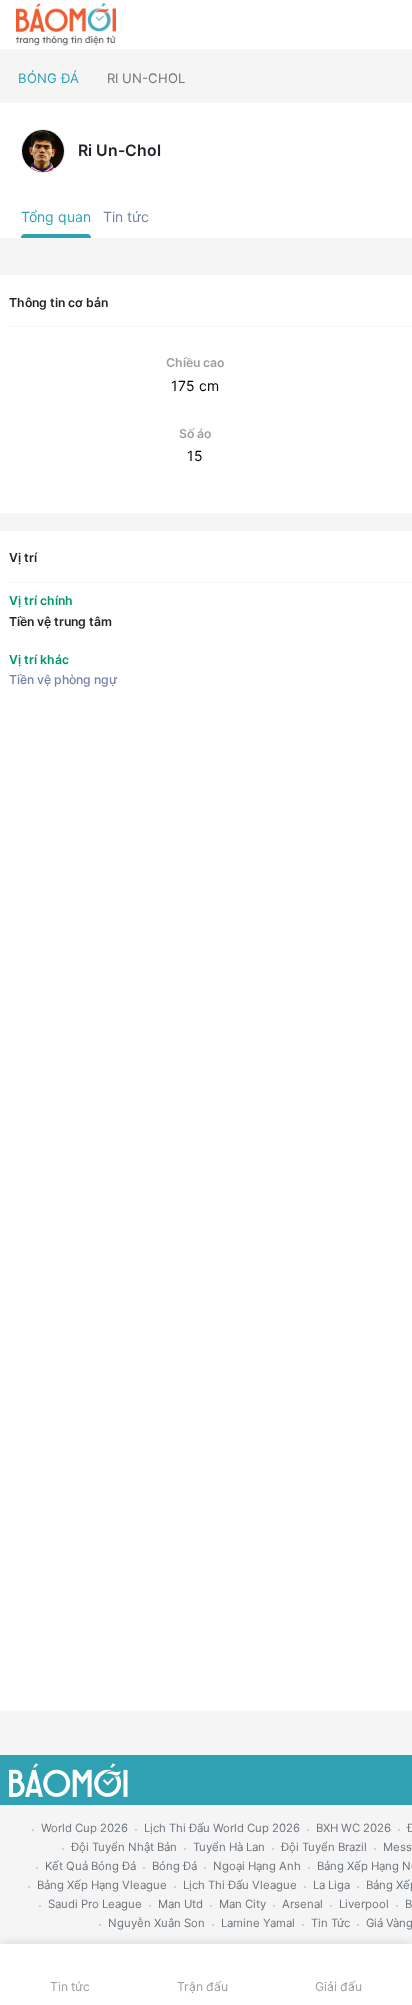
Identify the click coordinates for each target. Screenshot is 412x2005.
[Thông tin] (353, 25)
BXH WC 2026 (353, 1828)
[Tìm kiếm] (387, 25)
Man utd (180, 1904)
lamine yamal (258, 1923)
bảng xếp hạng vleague (102, 1885)
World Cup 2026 (84, 1828)
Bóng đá (48, 78)
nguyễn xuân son (156, 1923)
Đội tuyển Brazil (324, 1847)
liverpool (364, 1904)
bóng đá (174, 1866)
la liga (331, 1885)
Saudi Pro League (95, 1904)
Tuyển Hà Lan (229, 1847)
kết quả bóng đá (90, 1866)
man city (242, 1904)
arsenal (302, 1904)
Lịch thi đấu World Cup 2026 (222, 1828)
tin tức (330, 1923)
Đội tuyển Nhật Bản (124, 1847)
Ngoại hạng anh (257, 1866)
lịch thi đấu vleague (240, 1885)
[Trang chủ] (66, 25)
